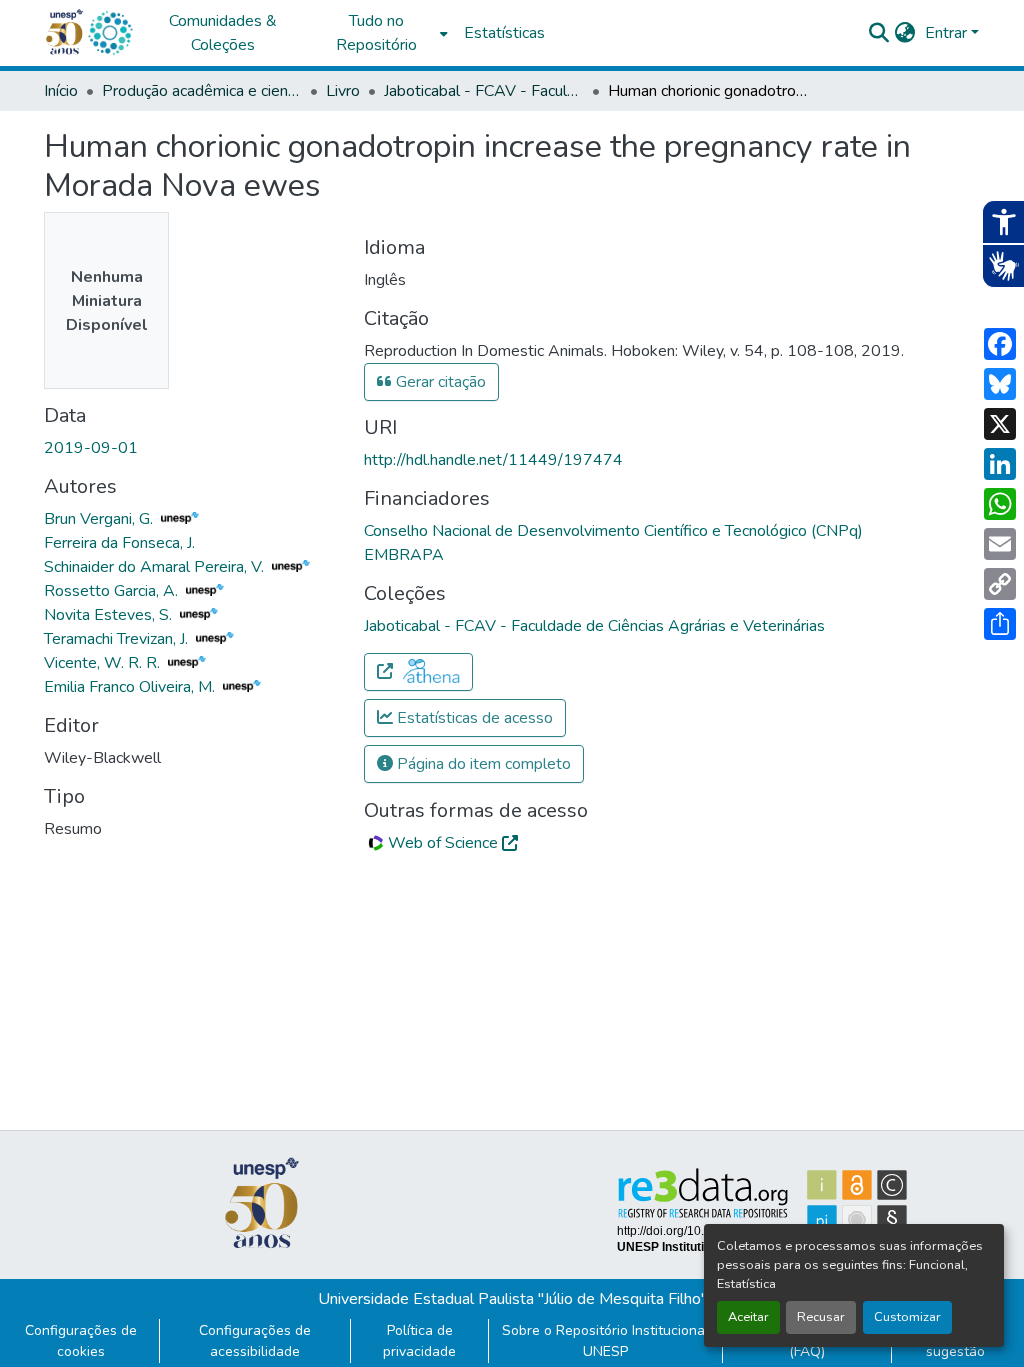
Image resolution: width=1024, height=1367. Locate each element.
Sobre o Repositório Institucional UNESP (605, 1341)
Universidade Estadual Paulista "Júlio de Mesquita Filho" (512, 1299)
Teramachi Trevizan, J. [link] (118, 639)
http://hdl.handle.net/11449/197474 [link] (493, 460)
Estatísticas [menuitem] (504, 33)
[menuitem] (382, 33)
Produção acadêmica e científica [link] (202, 91)
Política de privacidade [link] (419, 1341)
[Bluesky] (1000, 384)
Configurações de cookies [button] (81, 1341)
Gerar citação (439, 382)
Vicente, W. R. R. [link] (104, 663)
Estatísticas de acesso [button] (473, 718)
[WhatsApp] (1000, 504)
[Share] (1000, 624)
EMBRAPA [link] (404, 555)
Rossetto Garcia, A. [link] (113, 591)
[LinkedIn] (1000, 464)
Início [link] (61, 91)
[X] (1000, 424)
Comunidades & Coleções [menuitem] (223, 33)
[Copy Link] (1000, 584)
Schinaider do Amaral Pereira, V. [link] (156, 567)
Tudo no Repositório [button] (376, 33)
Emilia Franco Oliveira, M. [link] (131, 687)
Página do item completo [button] (482, 764)
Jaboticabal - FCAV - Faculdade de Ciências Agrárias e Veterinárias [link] (484, 91)
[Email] (1000, 544)
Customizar (907, 1317)
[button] (110, 33)
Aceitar (748, 1317)
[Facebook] (1000, 344)
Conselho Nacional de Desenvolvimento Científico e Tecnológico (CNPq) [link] (613, 531)
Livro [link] (343, 91)
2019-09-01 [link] (91, 448)
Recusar (821, 1317)
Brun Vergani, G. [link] (100, 519)
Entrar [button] (948, 33)
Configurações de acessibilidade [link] (255, 1341)
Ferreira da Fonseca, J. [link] (119, 543)
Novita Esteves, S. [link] (110, 615)
